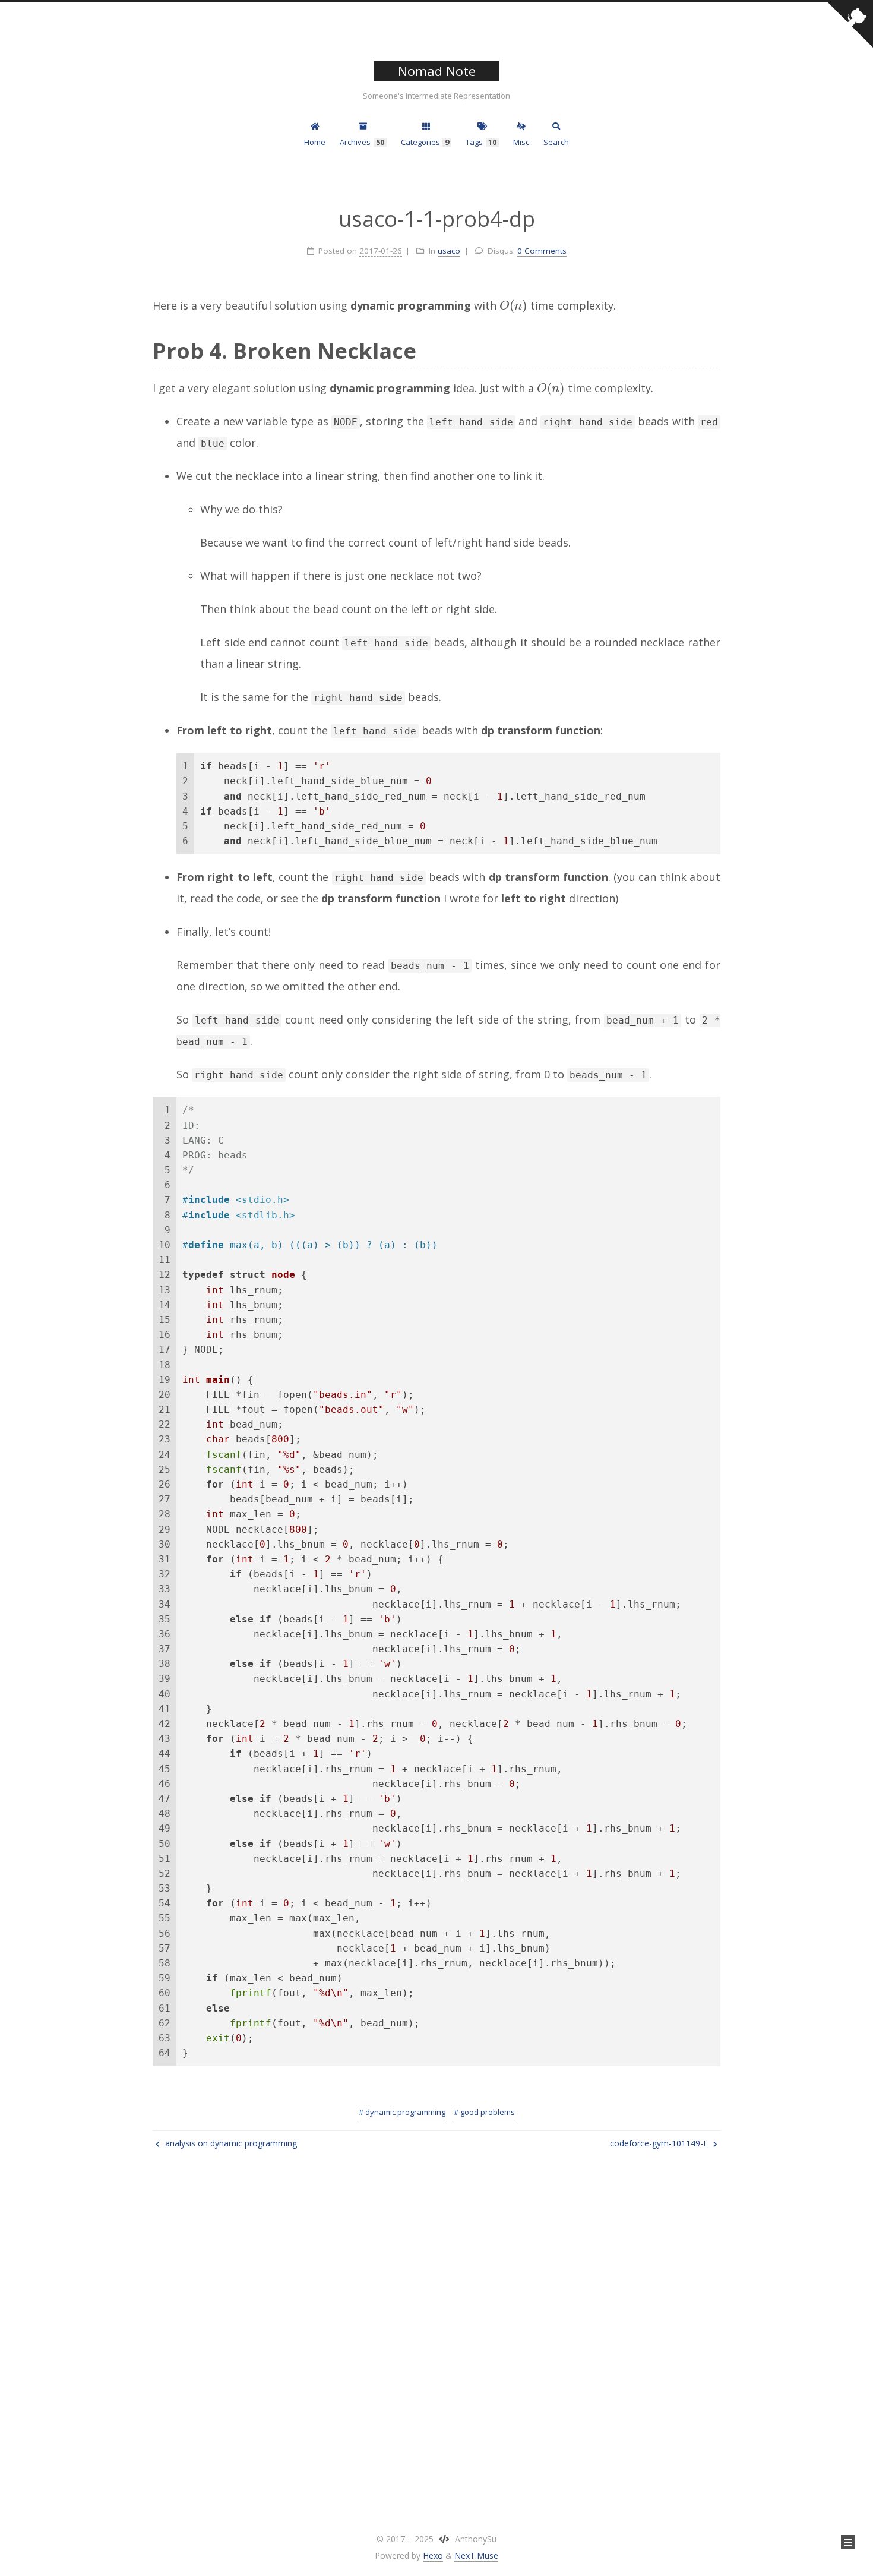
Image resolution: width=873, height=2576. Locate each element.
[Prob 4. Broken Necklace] (711, 349)
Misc (521, 142)
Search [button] (556, 142)
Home (315, 142)
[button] (848, 2542)
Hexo (433, 2556)
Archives (362, 142)
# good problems (484, 2112)
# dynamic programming (402, 2112)
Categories (425, 142)
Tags (481, 142)
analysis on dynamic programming (230, 2143)
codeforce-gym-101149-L (660, 2143)
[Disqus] (436, 2335)
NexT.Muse (476, 2556)
